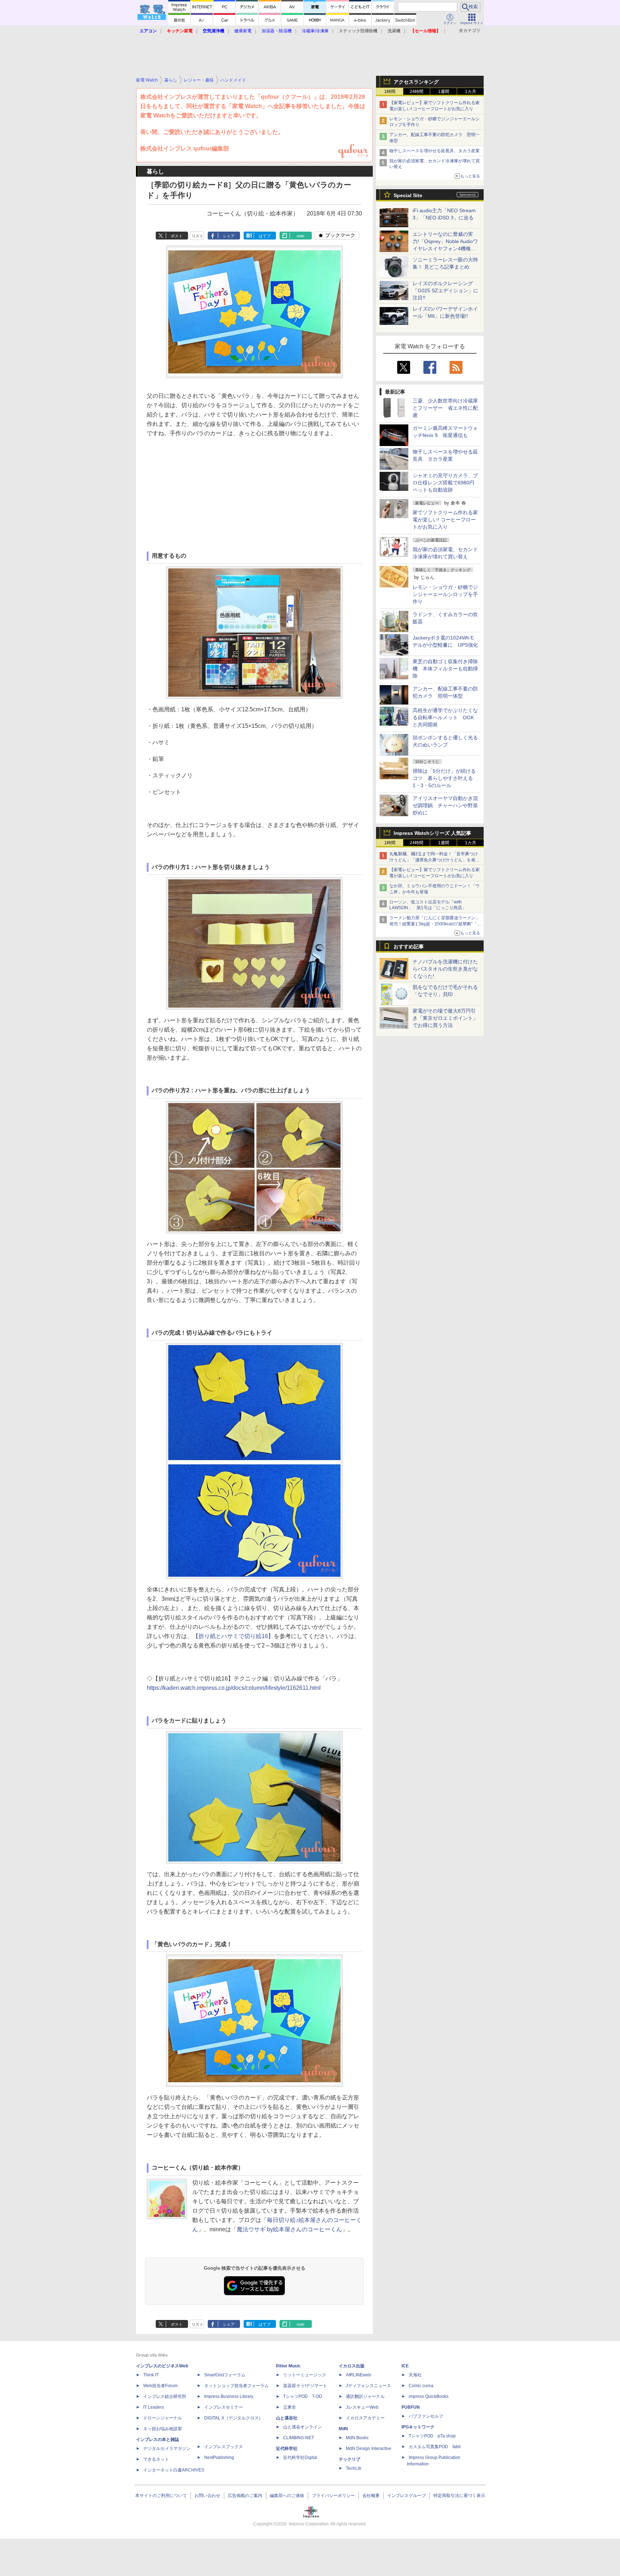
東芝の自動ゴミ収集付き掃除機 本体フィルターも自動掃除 (445, 669)
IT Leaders (154, 2407)
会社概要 (371, 2496)
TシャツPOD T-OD (303, 2396)
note (300, 236)
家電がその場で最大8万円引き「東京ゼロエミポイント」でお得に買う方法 (445, 1018)
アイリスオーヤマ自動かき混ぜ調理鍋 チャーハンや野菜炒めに (445, 805)
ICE (405, 2366)
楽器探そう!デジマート (305, 2386)
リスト (198, 236)
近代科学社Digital (300, 2458)
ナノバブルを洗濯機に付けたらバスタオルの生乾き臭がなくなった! (445, 969)
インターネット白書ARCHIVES (174, 2470)
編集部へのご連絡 (287, 2496)
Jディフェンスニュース (368, 2386)
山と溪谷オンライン (302, 2427)
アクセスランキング (416, 82)
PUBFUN (411, 2407)
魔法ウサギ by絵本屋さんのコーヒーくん (289, 2229)
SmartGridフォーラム (225, 2375)
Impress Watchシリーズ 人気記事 (432, 833)
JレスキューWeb (362, 2407)
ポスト (177, 236)
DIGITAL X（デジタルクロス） (234, 2418)
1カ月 (471, 92)
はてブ (265, 236)
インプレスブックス (224, 2447)
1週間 (444, 92)
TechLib (354, 2468)
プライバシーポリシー (333, 2496)
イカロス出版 (352, 2366)
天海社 (415, 2375)
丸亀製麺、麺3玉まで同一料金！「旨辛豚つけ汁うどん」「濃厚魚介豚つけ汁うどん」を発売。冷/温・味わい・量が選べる (434, 860)
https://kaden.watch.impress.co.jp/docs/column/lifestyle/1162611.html (234, 1688)
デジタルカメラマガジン (167, 2449)
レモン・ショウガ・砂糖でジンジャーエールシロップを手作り (445, 594)
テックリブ (349, 2459)
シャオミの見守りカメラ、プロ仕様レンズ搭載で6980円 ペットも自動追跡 (446, 483)
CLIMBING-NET (299, 2438)
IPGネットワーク (418, 2427)
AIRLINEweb (358, 2375)
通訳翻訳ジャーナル (365, 2396)
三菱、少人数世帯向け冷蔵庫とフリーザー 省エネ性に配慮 (445, 408)
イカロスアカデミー (365, 2418)
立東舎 (290, 2407)
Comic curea (421, 2386)
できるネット (156, 2459)
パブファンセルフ (426, 2416)
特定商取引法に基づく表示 (459, 2496)
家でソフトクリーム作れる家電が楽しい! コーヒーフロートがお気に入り (445, 520)
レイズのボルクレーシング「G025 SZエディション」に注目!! (445, 290)
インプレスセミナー (224, 2407)
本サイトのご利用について (161, 2496)
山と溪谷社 (287, 2418)
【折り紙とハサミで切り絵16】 (233, 1636)
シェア (229, 236)
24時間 (417, 92)
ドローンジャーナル (163, 2418)
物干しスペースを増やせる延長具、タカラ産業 (435, 151)
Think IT (151, 2375)
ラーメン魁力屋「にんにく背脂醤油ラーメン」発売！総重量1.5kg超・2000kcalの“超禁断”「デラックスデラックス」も (435, 924)
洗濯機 (394, 31)
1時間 (390, 92)
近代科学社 (287, 2449)
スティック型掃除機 (358, 31)
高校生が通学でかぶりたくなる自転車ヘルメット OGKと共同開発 (445, 717)
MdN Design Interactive (369, 2449)
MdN (343, 2429)
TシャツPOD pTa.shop (432, 2436)
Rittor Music (288, 2366)
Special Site (408, 195)
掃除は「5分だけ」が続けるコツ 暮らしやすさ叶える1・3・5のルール (444, 778)
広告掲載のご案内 (245, 2496)
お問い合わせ (207, 2496)
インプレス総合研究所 (165, 2396)
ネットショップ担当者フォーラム (236, 2386)
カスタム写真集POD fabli (435, 2447)
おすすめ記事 (409, 947)
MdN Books (357, 2438)
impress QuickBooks (429, 2396)
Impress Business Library (229, 2396)
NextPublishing (219, 2458)
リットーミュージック (305, 2375)
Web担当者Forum (160, 2386)
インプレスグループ (407, 2496)
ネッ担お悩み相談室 (163, 2429)
